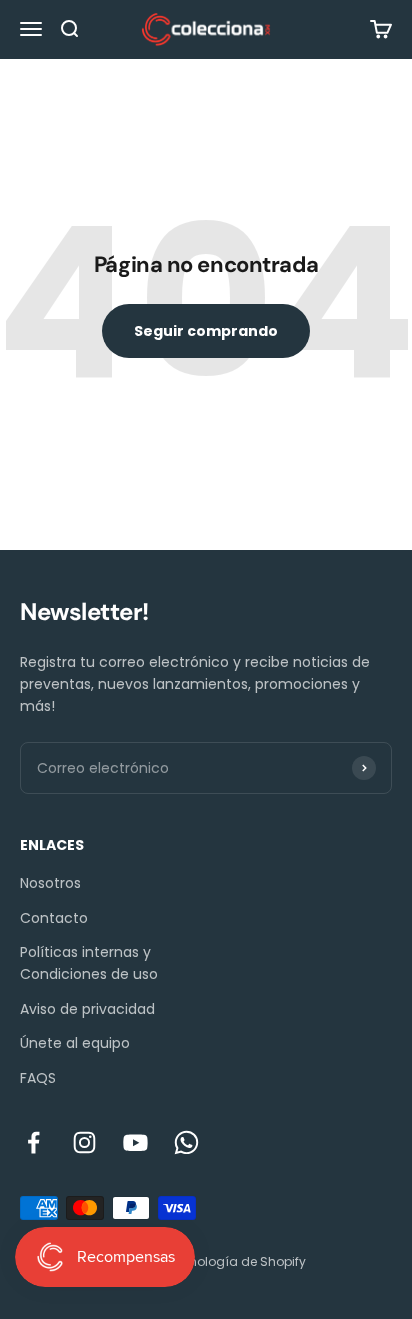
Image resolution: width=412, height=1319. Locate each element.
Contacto (54, 918)
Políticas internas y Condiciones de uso (89, 963)
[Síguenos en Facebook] (33, 1142)
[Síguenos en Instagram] (84, 1142)
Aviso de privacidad (87, 1009)
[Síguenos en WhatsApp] (186, 1142)
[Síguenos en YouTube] (135, 1142)
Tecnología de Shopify (236, 1261)
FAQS (38, 1078)
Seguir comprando (206, 331)
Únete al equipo (75, 1043)
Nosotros (50, 883)
